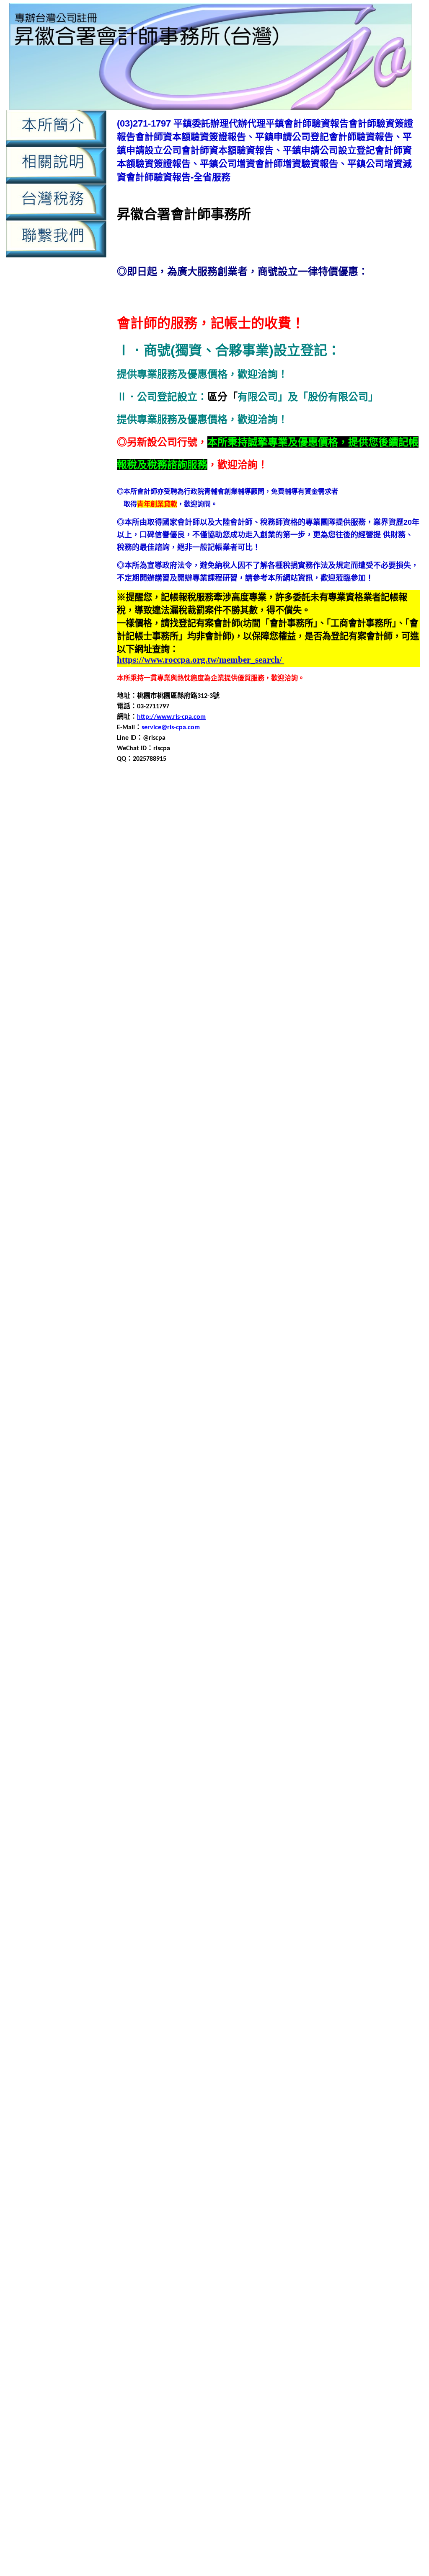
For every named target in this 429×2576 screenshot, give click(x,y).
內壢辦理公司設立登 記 (236, 2488)
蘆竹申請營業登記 (294, 1860)
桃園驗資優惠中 (195, 2553)
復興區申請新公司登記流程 (314, 1478)
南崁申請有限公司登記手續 (274, 1116)
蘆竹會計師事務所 (275, 1820)
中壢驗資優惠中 (243, 2553)
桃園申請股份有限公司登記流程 (205, 1689)
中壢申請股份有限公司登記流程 (245, 864)
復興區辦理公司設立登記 (243, 1528)
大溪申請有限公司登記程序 (157, 1307)
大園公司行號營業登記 (158, 1166)
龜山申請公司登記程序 (342, 2112)
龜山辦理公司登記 (372, 2162)
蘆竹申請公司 (366, 1820)
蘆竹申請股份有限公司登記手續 (369, 1860)
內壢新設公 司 (163, 2433)
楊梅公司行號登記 (275, 1719)
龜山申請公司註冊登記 (247, 2122)
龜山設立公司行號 (275, 2162)
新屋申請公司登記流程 (336, 1559)
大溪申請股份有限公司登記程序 (191, 1317)
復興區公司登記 (210, 1438)
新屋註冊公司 (386, 1609)
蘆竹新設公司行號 (372, 1810)
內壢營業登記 (352, 905)
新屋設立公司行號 (337, 1609)
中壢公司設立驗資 (364, 804)
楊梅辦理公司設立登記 (150, 1800)
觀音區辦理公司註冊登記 (297, 1991)
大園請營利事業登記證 (344, 1237)
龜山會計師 (195, 2102)
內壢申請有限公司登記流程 (234, 2289)
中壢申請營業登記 (376, 854)
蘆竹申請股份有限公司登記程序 (258, 1870)
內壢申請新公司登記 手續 (342, 2451)
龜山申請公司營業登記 (386, 2102)
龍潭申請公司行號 (151, 2031)
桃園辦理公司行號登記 (213, 1709)
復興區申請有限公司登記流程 (270, 1488)
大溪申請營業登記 (225, 1307)
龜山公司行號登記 (191, 2092)
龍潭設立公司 (275, 2072)
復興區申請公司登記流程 (154, 1468)
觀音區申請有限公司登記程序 (337, 1951)
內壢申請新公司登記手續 (282, 2280)
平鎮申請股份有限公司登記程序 (232, 1046)
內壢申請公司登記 (212, 915)
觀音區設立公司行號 (195, 1981)
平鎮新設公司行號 (351, 985)
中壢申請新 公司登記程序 (358, 2387)
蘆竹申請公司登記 (185, 1830)
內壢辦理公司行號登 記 (179, 2488)
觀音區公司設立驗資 (388, 1901)
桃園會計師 (272, 1639)
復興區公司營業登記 (155, 1438)
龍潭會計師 (237, 2011)
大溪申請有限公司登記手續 (294, 1297)
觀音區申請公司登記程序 (208, 1931)
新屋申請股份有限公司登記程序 (280, 1599)
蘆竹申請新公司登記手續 (359, 1840)
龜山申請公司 (331, 2102)
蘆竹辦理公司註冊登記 (315, 1891)
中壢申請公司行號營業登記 (295, 834)
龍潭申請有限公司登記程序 (157, 2051)
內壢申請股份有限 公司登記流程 (332, 2470)
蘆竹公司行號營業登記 (158, 1810)
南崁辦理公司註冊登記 (295, 1156)
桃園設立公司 (309, 1699)
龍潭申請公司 (372, 2011)
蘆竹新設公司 (324, 1810)
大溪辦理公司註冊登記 (309, 1337)
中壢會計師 (314, 814)
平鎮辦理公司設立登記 (218, 1066)
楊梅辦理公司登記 (317, 1790)
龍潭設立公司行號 (324, 2072)
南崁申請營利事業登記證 (215, 1126)
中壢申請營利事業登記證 (310, 854)
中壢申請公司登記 (269, 824)
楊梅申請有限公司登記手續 (198, 1760)
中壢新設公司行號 (158, 814)
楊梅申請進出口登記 (230, 1780)
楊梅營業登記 (379, 1730)
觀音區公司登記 (195, 1901)
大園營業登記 (324, 1176)
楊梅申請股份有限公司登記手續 (205, 1770)
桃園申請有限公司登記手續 (329, 1669)
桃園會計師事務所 (317, 1639)
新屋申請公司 (388, 1548)
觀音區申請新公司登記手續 (212, 1941)
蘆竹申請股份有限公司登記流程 (164, 1870)
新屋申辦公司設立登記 (233, 1609)
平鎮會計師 (203, 995)
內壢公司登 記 (277, 2424)
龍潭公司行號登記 (227, 2001)
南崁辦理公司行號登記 (158, 1156)
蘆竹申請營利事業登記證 (228, 1860)
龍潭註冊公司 (372, 2072)
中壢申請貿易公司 (333, 2234)
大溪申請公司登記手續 (253, 1277)
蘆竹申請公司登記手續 (247, 1830)
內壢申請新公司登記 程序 (167, 2461)
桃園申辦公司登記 (191, 1699)
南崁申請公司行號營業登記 (198, 1106)
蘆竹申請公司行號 (144, 1840)
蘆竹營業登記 (324, 1820)
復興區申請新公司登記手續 (232, 1478)
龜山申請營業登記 (253, 2142)
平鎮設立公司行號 (289, 1056)
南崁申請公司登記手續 (233, 1096)
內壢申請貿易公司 (362, 955)
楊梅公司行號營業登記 (213, 1719)
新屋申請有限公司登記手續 (307, 1579)
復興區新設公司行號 (210, 1448)
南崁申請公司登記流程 (302, 1096)
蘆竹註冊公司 (366, 1880)
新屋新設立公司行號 (203, 1548)
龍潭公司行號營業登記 (165, 2001)
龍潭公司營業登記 (362, 1991)
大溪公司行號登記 (227, 1257)
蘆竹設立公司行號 (317, 1880)
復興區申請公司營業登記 (305, 1458)
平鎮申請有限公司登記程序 (165, 1398)
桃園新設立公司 (168, 1639)
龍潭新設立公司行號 (188, 2011)
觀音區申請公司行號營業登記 (352, 1931)
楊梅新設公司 (379, 1719)
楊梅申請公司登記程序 (371, 1740)
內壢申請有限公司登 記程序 (370, 2461)
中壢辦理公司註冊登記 (329, 885)
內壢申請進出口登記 (141, 2308)
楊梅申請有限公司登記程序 (362, 1760)
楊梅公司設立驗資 (331, 1719)
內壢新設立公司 (155, 905)
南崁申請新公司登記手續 (346, 1106)
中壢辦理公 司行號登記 (371, 2414)
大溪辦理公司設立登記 (240, 1337)
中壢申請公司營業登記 (207, 824)
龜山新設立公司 (396, 2092)
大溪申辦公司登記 (384, 1317)
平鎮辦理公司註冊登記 (287, 1066)
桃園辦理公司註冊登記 (351, 1709)
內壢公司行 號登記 (375, 2424)
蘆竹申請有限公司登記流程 (369, 1850)
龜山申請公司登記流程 (274, 2112)
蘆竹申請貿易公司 (334, 1870)
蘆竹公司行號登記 (220, 1810)
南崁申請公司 (352, 1086)
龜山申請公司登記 (144, 2112)
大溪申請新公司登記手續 (367, 1287)
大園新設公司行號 (372, 1166)
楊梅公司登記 (158, 1719)
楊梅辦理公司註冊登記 (218, 1800)
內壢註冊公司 (324, 965)
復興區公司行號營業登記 (272, 1438)
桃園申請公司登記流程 (357, 1649)
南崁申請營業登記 (280, 1126)
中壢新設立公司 (210, 814)
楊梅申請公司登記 (240, 1740)
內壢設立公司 (227, 965)
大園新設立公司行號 (181, 1176)
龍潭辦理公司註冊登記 (322, 2082)
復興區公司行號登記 (341, 1438)
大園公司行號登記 (220, 1166)
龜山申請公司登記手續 (205, 2112)
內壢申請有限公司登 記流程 (301, 2461)
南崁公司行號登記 (212, 1076)
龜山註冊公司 (324, 2162)
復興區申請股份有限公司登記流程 (317, 1498)
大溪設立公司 (198, 1327)
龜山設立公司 (227, 2162)
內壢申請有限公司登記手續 (315, 935)
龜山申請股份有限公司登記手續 (329, 2142)
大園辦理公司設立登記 (233, 1247)
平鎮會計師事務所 (248, 995)
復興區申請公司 (243, 1458)
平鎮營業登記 (297, 995)
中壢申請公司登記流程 (239, 2206)
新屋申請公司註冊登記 (309, 1569)
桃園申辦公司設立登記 (253, 1699)
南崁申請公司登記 (171, 1096)
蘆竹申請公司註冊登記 (287, 1840)
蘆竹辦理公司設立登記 (247, 1891)
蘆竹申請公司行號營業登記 (212, 1840)
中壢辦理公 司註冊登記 (185, 2424)
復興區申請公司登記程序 (228, 1468)
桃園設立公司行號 (357, 1699)
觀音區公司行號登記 (326, 1901)
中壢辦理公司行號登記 (191, 885)
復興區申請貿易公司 (202, 1508)
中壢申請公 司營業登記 (389, 2368)
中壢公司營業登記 (144, 804)
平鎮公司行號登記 (198, 985)
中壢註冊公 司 (279, 2414)
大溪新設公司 (331, 1257)
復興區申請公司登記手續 (381, 1458)
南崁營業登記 (310, 1086)
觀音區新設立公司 (253, 1911)
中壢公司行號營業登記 (247, 804)
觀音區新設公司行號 (195, 1911)
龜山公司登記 (377, 2082)
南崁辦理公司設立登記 (227, 1156)
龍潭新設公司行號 (379, 2001)
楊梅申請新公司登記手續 (290, 1800)
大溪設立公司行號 (247, 1327)
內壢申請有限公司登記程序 (178, 945)
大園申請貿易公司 (260, 1227)
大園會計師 (230, 1176)
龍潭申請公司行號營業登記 (220, 2031)
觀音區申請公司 (223, 1921)
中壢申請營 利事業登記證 (323, 2396)
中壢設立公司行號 (331, 875)
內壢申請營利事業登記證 (257, 945)
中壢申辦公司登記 (233, 875)
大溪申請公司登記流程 (322, 1277)
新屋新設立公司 (148, 1548)
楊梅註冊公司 (200, 1790)
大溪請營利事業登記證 (351, 1327)
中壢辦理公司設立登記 (260, 885)
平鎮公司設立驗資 (253, 985)
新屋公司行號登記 (247, 1538)
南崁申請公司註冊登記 (274, 1106)
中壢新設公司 (359, 2188)
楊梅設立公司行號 (151, 1790)
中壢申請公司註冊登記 (371, 834)
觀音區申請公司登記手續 (361, 1921)
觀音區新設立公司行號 (315, 1911)
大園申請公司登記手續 (247, 1186)
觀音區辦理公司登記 (381, 1981)
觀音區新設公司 (140, 1911)
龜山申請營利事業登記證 (188, 2142)
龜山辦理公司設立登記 (205, 2172)
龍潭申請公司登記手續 (253, 2021)
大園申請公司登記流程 (315, 1186)
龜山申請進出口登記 (352, 2152)
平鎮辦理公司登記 (386, 1056)
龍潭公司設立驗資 (282, 2001)
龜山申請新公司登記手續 (319, 2122)
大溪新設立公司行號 (188, 1267)
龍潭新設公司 (331, 2001)
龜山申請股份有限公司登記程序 (218, 2152)
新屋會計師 (252, 1548)
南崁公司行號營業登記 (150, 1076)
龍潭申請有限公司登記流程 (376, 2041)
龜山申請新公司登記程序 (168, 2132)
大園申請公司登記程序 (384, 1186)
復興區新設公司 (155, 1448)
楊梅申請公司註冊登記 (274, 1750)
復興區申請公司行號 (297, 1468)
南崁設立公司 (253, 1146)
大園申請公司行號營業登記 (212, 1196)
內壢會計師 (258, 905)
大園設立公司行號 (240, 1237)
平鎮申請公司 (339, 995)
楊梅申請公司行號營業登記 (198, 1750)
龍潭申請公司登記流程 (322, 2021)
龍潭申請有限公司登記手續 (294, 2041)
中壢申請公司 (151, 824)
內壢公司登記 (137, 895)
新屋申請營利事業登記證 (250, 1589)
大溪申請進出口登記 (326, 1317)
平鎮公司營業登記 (336, 975)
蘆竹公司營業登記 (356, 1800)
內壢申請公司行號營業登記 (240, 925)
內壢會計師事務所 (304, 905)
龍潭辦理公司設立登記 (253, 2082)
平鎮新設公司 (302, 985)
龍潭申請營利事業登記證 (235, 2051)
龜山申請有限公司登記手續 (247, 2132)
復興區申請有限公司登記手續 (181, 1488)
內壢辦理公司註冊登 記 (294, 2488)
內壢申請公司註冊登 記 (282, 2451)
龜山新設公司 (295, 2092)
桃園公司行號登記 (262, 1629)
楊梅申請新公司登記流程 (346, 1750)
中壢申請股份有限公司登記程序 (341, 864)
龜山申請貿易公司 (294, 2152)
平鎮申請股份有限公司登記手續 (342, 1035)
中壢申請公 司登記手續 (190, 2378)
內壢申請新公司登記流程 (161, 935)
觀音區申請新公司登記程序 (376, 1941)
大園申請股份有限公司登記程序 (185, 1227)
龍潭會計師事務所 (282, 2011)
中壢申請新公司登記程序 (290, 844)
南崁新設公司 (315, 1076)
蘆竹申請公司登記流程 (315, 1830)
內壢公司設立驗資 (309, 895)
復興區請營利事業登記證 (334, 1518)
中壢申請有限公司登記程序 (232, 854)
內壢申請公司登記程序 (357, 2271)
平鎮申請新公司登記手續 (332, 1015)
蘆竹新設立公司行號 (181, 1820)
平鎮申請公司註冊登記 (260, 1015)
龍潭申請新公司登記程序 (215, 2041)
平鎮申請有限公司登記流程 (342, 1025)
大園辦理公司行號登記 (165, 1247)
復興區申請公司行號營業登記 (372, 1468)
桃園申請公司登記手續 (289, 1649)
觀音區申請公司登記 (381, 1891)
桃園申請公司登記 (227, 1649)
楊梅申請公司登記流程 (302, 1740)
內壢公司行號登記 (253, 895)
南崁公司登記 (398, 1066)
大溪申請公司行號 (151, 1287)
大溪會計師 (237, 1267)
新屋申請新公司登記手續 (381, 1569)
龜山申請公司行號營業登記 (171, 2122)
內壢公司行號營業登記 (191, 895)
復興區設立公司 (161, 1518)
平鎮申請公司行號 (158, 1377)
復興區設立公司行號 (217, 1518)
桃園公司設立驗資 (317, 1629)
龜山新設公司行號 (344, 2092)
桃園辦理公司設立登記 (282, 1709)
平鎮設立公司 (240, 1056)
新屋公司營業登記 (384, 1528)
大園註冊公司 (289, 1237)
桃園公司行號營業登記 (200, 1629)
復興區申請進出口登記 (267, 1508)
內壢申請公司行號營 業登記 (219, 2451)
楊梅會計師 (285, 1730)
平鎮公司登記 (384, 975)
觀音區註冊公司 (250, 1981)
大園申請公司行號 (144, 1196)
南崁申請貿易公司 (320, 1136)
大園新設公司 (324, 1166)
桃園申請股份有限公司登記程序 (300, 1689)
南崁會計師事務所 (262, 1086)
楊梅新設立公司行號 (237, 1730)
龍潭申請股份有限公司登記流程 (171, 2062)
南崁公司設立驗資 (267, 1076)
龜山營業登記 (289, 2102)
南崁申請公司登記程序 (371, 1096)
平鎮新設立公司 (140, 1357)
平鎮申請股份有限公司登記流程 (178, 1408)
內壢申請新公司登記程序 (237, 935)
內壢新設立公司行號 (210, 905)
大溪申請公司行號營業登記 (220, 1287)
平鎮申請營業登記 (267, 1035)
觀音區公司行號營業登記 (257, 1901)
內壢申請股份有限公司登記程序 (287, 955)
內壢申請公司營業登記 (150, 915)
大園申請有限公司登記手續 (287, 1206)
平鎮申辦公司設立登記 (185, 1056)
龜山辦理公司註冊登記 (274, 2172)
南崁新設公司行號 (364, 1076)
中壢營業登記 (304, 2197)
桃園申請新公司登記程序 (250, 1669)
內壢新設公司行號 (161, 2261)
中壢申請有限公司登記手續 (369, 844)
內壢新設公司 (357, 895)
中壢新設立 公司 (144, 2368)
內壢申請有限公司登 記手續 (233, 2461)
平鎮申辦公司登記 (165, 1418)
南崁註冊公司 (351, 1146)
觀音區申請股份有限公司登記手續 (195, 1961)
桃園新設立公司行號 (223, 1639)
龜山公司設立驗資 (247, 2092)
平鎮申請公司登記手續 (220, 1005)
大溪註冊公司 (295, 1327)
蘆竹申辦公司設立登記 (213, 1880)
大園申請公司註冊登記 (287, 1196)
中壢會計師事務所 (359, 814)
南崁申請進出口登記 (379, 1136)
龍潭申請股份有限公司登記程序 (267, 2062)
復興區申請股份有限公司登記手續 (215, 1498)
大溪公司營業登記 (364, 1247)
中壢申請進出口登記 (175, 875)
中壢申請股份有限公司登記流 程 (218, 2405)
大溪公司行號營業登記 (165, 1257)
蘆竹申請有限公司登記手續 (287, 1850)
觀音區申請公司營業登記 (285, 1921)
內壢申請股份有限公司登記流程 (191, 955)
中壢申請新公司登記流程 (215, 844)
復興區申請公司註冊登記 (154, 1478)
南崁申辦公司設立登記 (198, 1146)
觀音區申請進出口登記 (247, 1971)
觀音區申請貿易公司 (181, 1971)
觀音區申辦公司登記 (312, 1971)
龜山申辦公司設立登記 (171, 2162)
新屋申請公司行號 (165, 1569)
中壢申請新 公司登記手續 (233, 2387)
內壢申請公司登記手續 (274, 915)
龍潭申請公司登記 (191, 2021)
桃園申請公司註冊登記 (329, 1659)
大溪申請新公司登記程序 (215, 1297)
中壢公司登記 (191, 804)
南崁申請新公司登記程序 (195, 1116)
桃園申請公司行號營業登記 (253, 1659)
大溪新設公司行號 (379, 1257)
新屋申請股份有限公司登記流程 (185, 1599)
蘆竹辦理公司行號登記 (178, 1891)
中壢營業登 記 (308, 2368)
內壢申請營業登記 (322, 945)
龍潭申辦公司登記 (158, 2072)
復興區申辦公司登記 (332, 1508)
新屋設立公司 (289, 1609)
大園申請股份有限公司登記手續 (294, 1217)
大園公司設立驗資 (275, 1166)
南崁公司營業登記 (349, 1066)
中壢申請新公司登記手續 (220, 2215)
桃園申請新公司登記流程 (175, 1669)
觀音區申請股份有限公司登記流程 (297, 1961)
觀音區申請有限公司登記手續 (160, 1951)
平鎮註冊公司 (337, 1056)
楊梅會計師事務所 (331, 1730)
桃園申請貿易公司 (376, 1689)
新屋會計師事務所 (297, 1548)
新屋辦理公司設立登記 (267, 1619)
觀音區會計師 (371, 1911)
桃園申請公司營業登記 (165, 1649)
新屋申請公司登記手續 (267, 1559)
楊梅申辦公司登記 (289, 1780)
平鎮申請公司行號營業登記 (185, 1015)
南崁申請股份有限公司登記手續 (356, 1126)
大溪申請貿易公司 (267, 1317)
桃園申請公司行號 (185, 1659)
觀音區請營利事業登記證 (312, 1981)
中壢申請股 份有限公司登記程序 (298, 2405)
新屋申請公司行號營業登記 (233, 1569)
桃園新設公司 (366, 1629)
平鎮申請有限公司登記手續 (260, 1025)
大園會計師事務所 (275, 1176)
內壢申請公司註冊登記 (315, 925)
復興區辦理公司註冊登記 (319, 1528)
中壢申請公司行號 (227, 834)
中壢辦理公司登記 (286, 2243)
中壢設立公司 (282, 875)
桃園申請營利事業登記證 (270, 1679)
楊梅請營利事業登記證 (255, 1790)
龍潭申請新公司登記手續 (367, 2031)
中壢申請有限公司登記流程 (172, 2225)
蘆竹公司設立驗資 (275, 1810)
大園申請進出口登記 (319, 1227)
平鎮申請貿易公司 (307, 1046)
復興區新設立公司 (269, 1448)
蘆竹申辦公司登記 (151, 1880)
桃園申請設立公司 (221, 2543)
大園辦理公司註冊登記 (302, 1247)
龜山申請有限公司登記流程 (329, 2132)
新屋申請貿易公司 (356, 1599)
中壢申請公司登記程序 (295, 2206)
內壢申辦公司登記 (178, 965)
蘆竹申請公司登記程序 (384, 1830)
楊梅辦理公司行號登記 (379, 1790)
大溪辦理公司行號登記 (171, 1337)
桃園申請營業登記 (336, 1679)
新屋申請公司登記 (205, 1559)
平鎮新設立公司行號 (155, 995)
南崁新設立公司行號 (168, 1086)
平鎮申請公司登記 (158, 1005)
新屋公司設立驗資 (302, 1538)
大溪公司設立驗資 (282, 1257)
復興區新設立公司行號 (331, 1448)
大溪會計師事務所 (282, 1267)
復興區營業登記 (195, 1458)
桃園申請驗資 (296, 2533)
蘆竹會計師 (230, 1820)
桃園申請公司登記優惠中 (362, 2543)
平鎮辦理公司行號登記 (150, 1066)
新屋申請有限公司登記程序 (171, 1589)
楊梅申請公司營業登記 (178, 1740)
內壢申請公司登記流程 (342, 915)
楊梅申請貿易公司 (171, 1780)
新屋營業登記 (346, 1548)
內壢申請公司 (394, 905)
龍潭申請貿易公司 (342, 2062)
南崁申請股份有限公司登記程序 (245, 1136)
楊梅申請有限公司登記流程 (280, 1760)
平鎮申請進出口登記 (366, 1046)
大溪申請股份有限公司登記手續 (300, 1307)
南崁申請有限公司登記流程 (356, 1116)
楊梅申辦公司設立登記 (351, 1780)
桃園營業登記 (366, 1639)
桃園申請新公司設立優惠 (286, 2543)
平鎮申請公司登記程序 (357, 1005)
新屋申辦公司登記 (171, 1609)
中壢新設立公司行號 (265, 814)
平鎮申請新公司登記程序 (181, 1025)
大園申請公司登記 (185, 1186)
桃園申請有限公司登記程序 (191, 1679)
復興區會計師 (386, 1448)
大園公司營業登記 (357, 1156)
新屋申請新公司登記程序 (228, 1579)
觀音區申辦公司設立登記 (381, 1971)
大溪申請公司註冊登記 (295, 1287)
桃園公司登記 (145, 1629)
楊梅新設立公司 (181, 1730)
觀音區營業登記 (175, 1921)
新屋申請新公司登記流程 (154, 1579)
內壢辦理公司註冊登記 (274, 975)
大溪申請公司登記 (191, 1277)
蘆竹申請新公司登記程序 (208, 1850)
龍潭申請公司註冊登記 (295, 2031)
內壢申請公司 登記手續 (297, 2442)
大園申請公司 (366, 1176)
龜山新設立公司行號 (147, 2102)
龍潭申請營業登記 (300, 2051)
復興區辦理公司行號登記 (168, 1528)
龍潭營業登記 (331, 2011)
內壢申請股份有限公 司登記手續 (253, 2470)
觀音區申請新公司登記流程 (294, 1941)
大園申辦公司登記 (377, 1227)
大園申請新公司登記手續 (359, 1196)
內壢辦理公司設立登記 (205, 975)
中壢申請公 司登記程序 (304, 2378)
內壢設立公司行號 (275, 965)
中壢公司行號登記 (309, 804)
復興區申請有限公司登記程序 (359, 1488)
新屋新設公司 (351, 1538)
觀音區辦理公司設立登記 (222, 1991)
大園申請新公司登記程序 (208, 1206)
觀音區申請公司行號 (277, 1931)
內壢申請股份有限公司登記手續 (178, 2298)
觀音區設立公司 (140, 1981)
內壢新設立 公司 (247, 2433)
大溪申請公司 (372, 1267)
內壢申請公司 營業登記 (193, 2442)
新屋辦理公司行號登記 (198, 1619)
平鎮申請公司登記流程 (289, 1005)
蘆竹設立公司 (269, 1880)
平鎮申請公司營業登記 (207, 2335)
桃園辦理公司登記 (151, 1709)
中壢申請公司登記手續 (331, 824)
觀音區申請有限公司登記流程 (248, 1951)
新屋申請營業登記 (315, 1589)
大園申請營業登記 (218, 1217)
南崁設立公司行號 (302, 1146)
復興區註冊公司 (272, 1518)
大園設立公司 (191, 1237)
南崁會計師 (217, 1086)
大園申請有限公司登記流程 (369, 1206)
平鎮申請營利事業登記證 (202, 1035)
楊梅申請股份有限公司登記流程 (300, 1770)
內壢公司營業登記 (391, 885)
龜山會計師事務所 (240, 2102)
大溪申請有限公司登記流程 (376, 1297)
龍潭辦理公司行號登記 (185, 2082)
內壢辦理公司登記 (372, 965)
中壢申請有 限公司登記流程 (190, 2396)
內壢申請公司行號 (171, 925)
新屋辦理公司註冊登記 (336, 1619)
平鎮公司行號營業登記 (171, 1347)
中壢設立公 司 (197, 2414)
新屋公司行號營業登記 (185, 1538)
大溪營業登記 (331, 1267)
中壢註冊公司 (379, 875)
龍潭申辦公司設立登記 (220, 2072)
